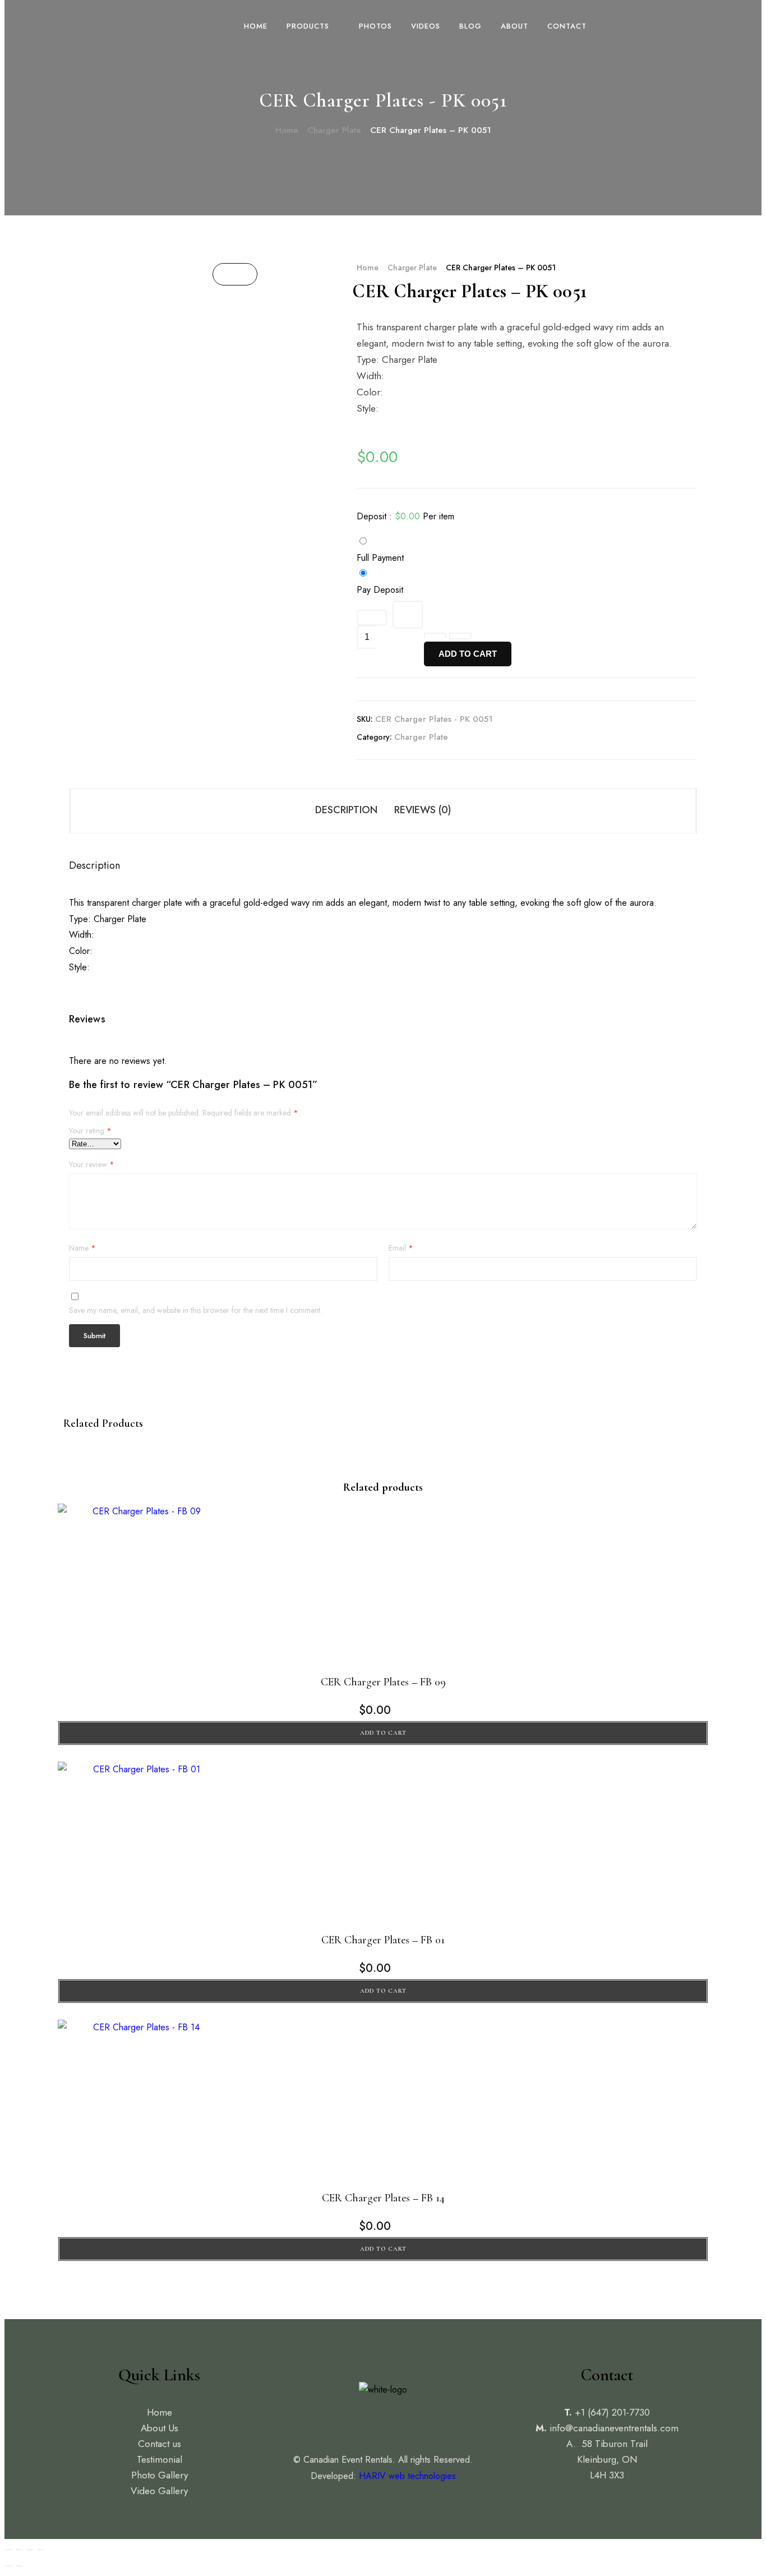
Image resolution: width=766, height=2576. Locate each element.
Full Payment (380, 558)
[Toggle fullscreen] (19, 2550)
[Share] (30, 2550)
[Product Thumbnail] (235, 274)
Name (82, 1248)
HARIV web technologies (407, 2476)
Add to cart (468, 654)
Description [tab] (346, 810)
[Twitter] (383, 2421)
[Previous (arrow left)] (8, 2566)
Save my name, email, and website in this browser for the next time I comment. (195, 1310)
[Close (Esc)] (40, 2550)
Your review (92, 1165)
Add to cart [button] (383, 1733)
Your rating (90, 1131)
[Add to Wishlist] (372, 617)
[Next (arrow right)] (19, 2566)
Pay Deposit (380, 590)
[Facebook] (358, 2421)
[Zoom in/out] (8, 2550)
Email (401, 1248)
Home (287, 130)
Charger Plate (334, 130)
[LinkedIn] (408, 2421)
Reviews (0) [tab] (423, 810)
